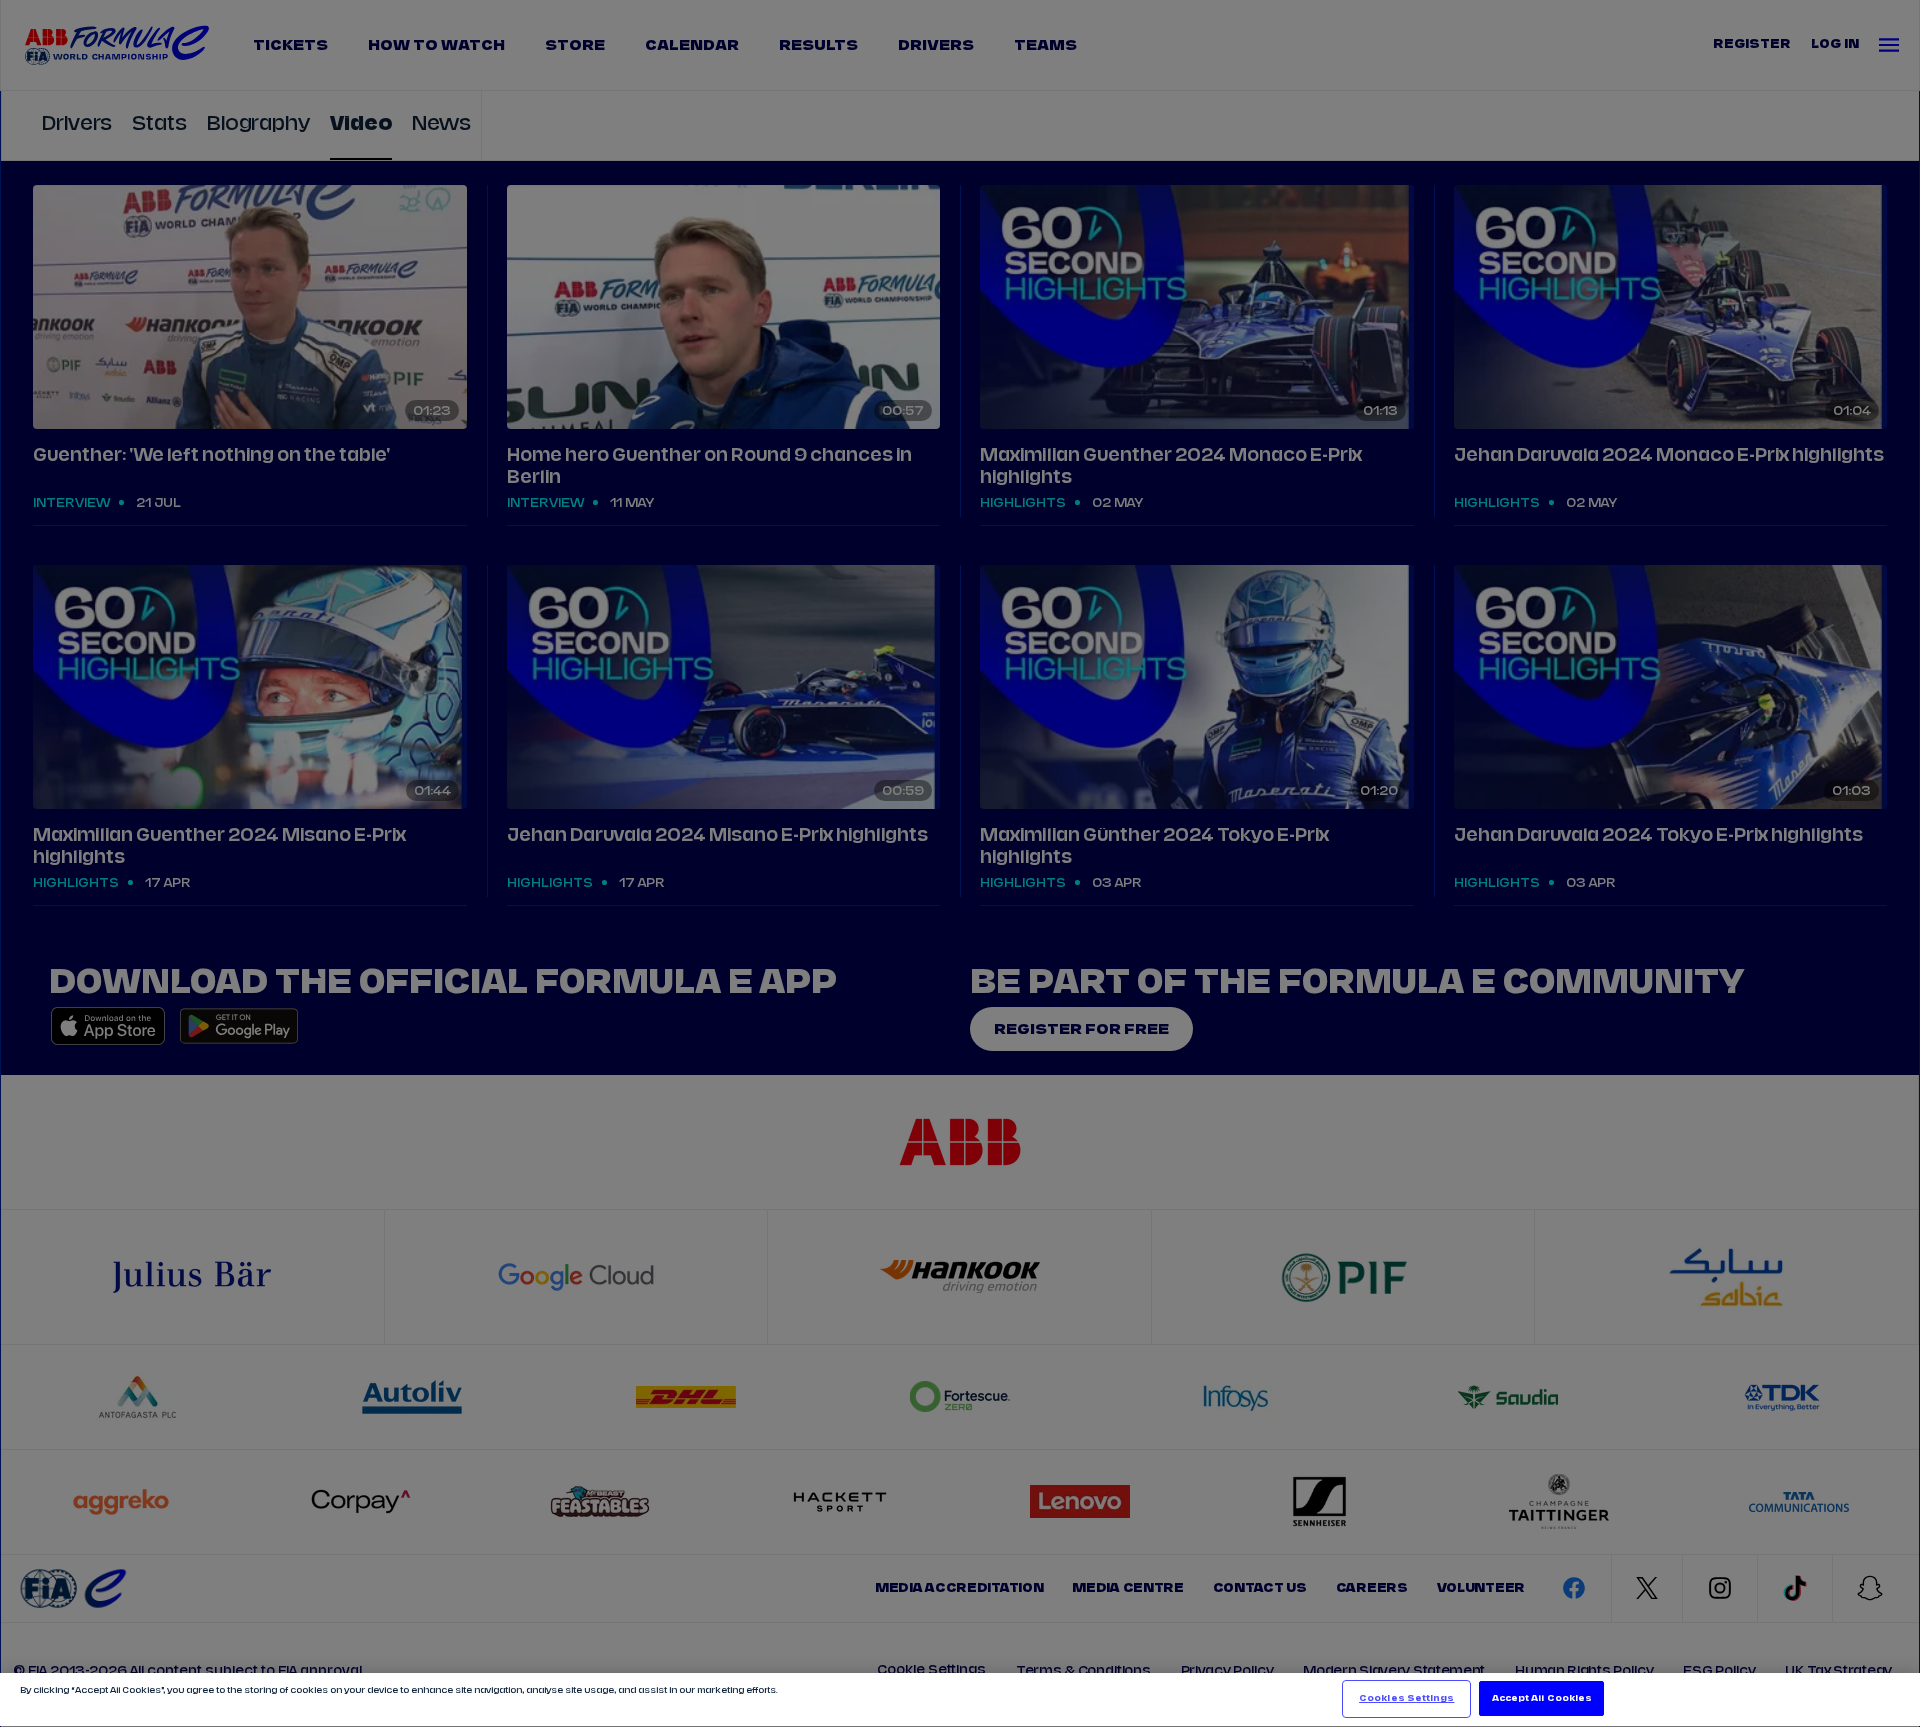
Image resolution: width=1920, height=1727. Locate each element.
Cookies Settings (1406, 1698)
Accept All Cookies (1542, 1698)
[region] (960, 1700)
